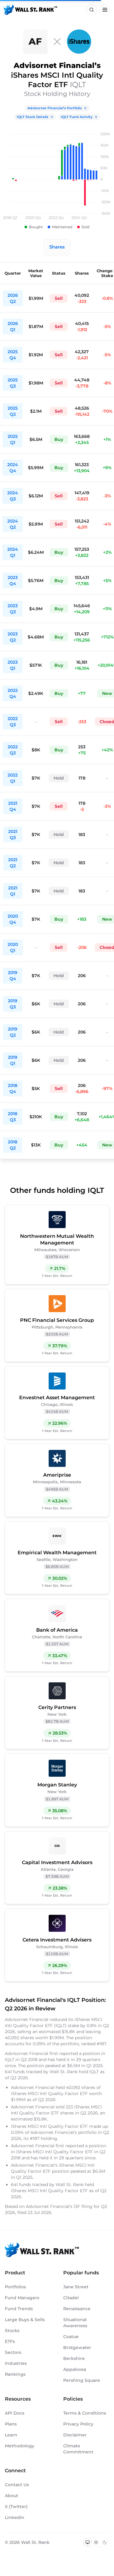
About (12, 2496)
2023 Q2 (13, 637)
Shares (57, 247)
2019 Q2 (13, 1032)
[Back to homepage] (30, 10)
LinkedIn (15, 2517)
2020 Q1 (13, 947)
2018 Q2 (13, 1145)
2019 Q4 (13, 976)
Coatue (71, 2337)
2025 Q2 (13, 411)
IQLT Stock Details (33, 117)
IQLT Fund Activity (77, 117)
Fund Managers (22, 2298)
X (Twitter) (16, 2507)
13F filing (84, 2206)
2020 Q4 (13, 919)
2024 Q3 (13, 496)
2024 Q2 (13, 524)
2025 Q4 (13, 355)
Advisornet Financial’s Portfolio (55, 108)
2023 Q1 (13, 665)
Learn (11, 2435)
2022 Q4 (13, 693)
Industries (16, 2363)
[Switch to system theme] (88, 2542)
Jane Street (76, 2287)
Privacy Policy (78, 2424)
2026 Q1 (13, 327)
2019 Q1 (13, 1060)
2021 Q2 (13, 863)
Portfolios (15, 2287)
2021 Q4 (13, 806)
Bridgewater (77, 2348)
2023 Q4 (13, 581)
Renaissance (77, 2309)
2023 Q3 (13, 609)
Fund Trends (19, 2309)
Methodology (20, 2446)
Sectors (13, 2352)
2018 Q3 (13, 1117)
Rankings (15, 2374)
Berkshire (74, 2358)
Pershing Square (82, 2380)
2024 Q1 (13, 552)
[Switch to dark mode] (105, 2542)
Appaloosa (75, 2369)
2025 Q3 (13, 383)
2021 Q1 (13, 891)
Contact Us (17, 2485)
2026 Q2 (13, 298)
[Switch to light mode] (96, 2542)
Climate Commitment (78, 2449)
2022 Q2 (13, 750)
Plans (11, 2424)
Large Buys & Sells (25, 2320)
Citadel (71, 2298)
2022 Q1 (13, 778)
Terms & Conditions (85, 2413)
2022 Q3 (13, 722)
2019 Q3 (13, 1004)
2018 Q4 (13, 1088)
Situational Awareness (75, 2323)
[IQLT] (79, 42)
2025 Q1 (13, 439)
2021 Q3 (13, 834)
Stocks (12, 2331)
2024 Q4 (13, 468)
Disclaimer (75, 2435)
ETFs (10, 2341)
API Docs (15, 2413)
